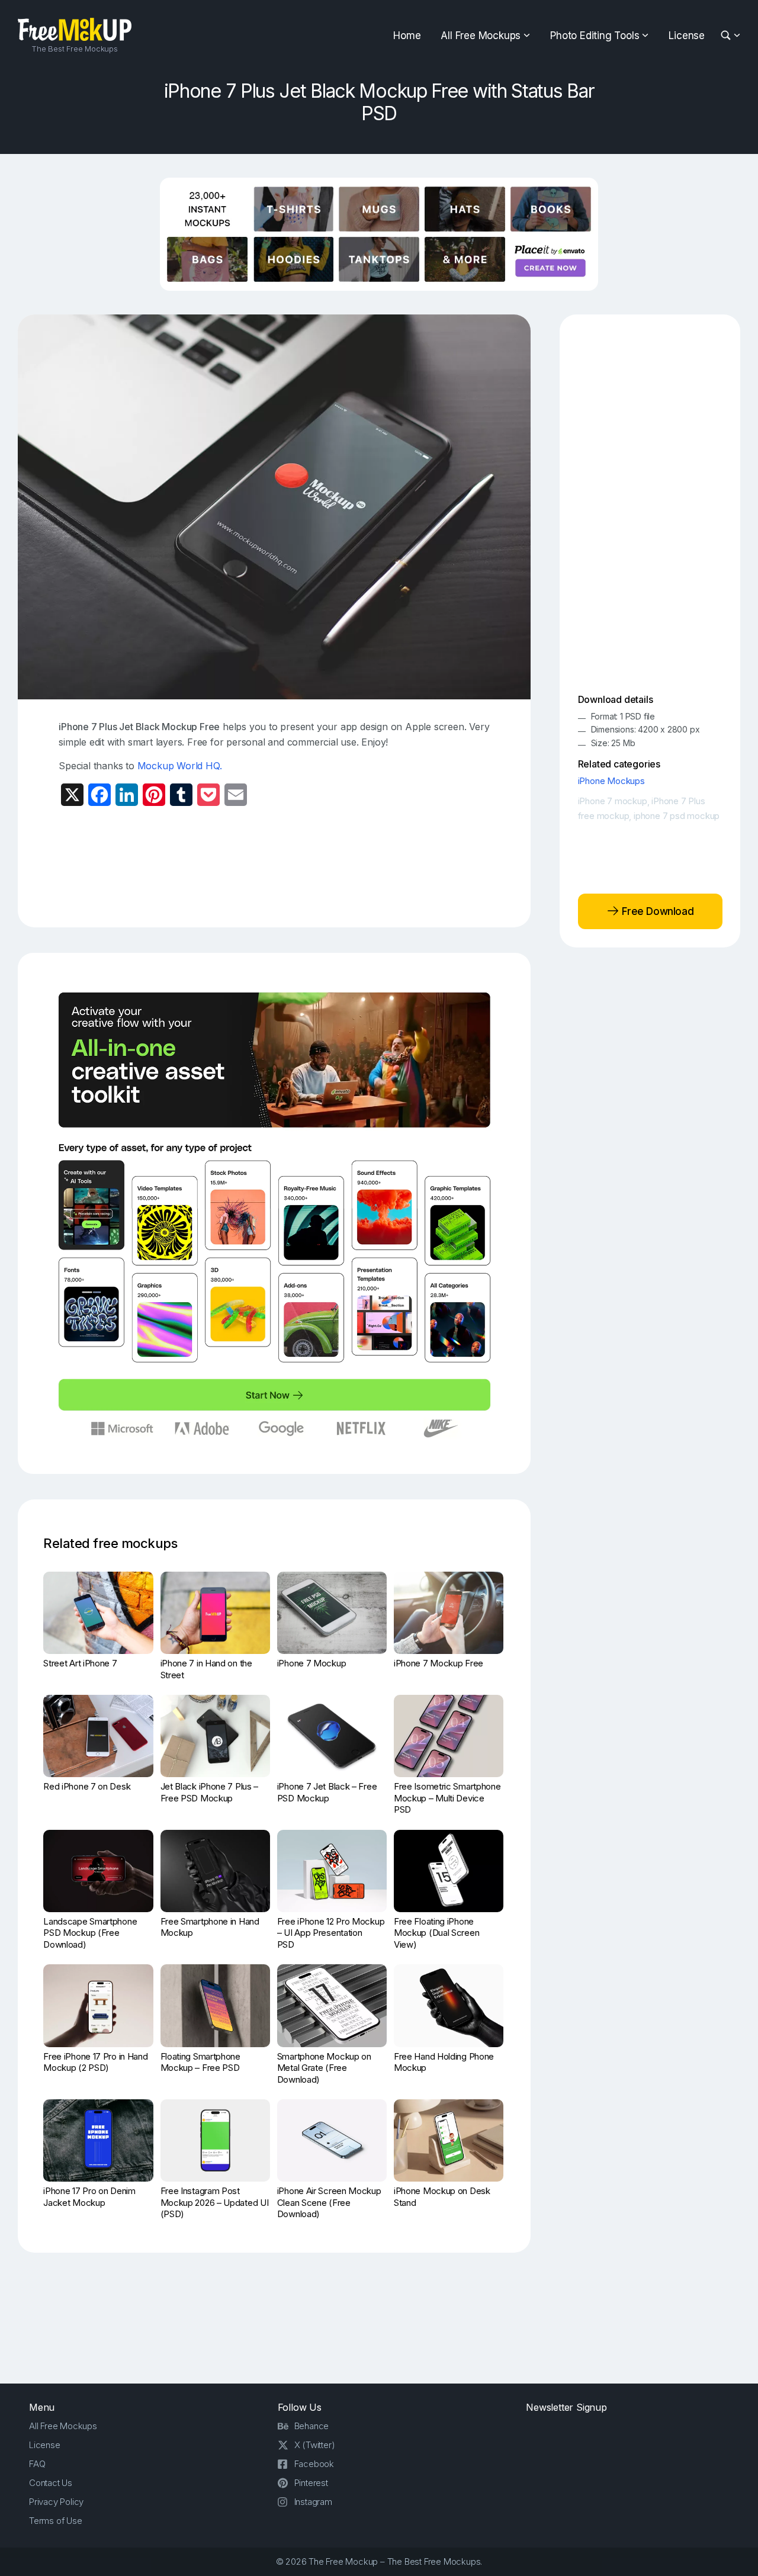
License (687, 36)
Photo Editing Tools (595, 36)
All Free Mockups (481, 36)
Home (407, 36)
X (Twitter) (315, 2445)
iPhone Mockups (611, 781)
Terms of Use (56, 2521)
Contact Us (51, 2483)
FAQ (37, 2464)
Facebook (314, 2464)
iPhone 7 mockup (613, 801)
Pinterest (311, 2483)
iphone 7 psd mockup (677, 816)
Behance (312, 2426)
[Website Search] (728, 36)
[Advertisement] (274, 867)
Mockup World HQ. (180, 766)
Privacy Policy (56, 2502)
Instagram (313, 2502)
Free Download (656, 911)
